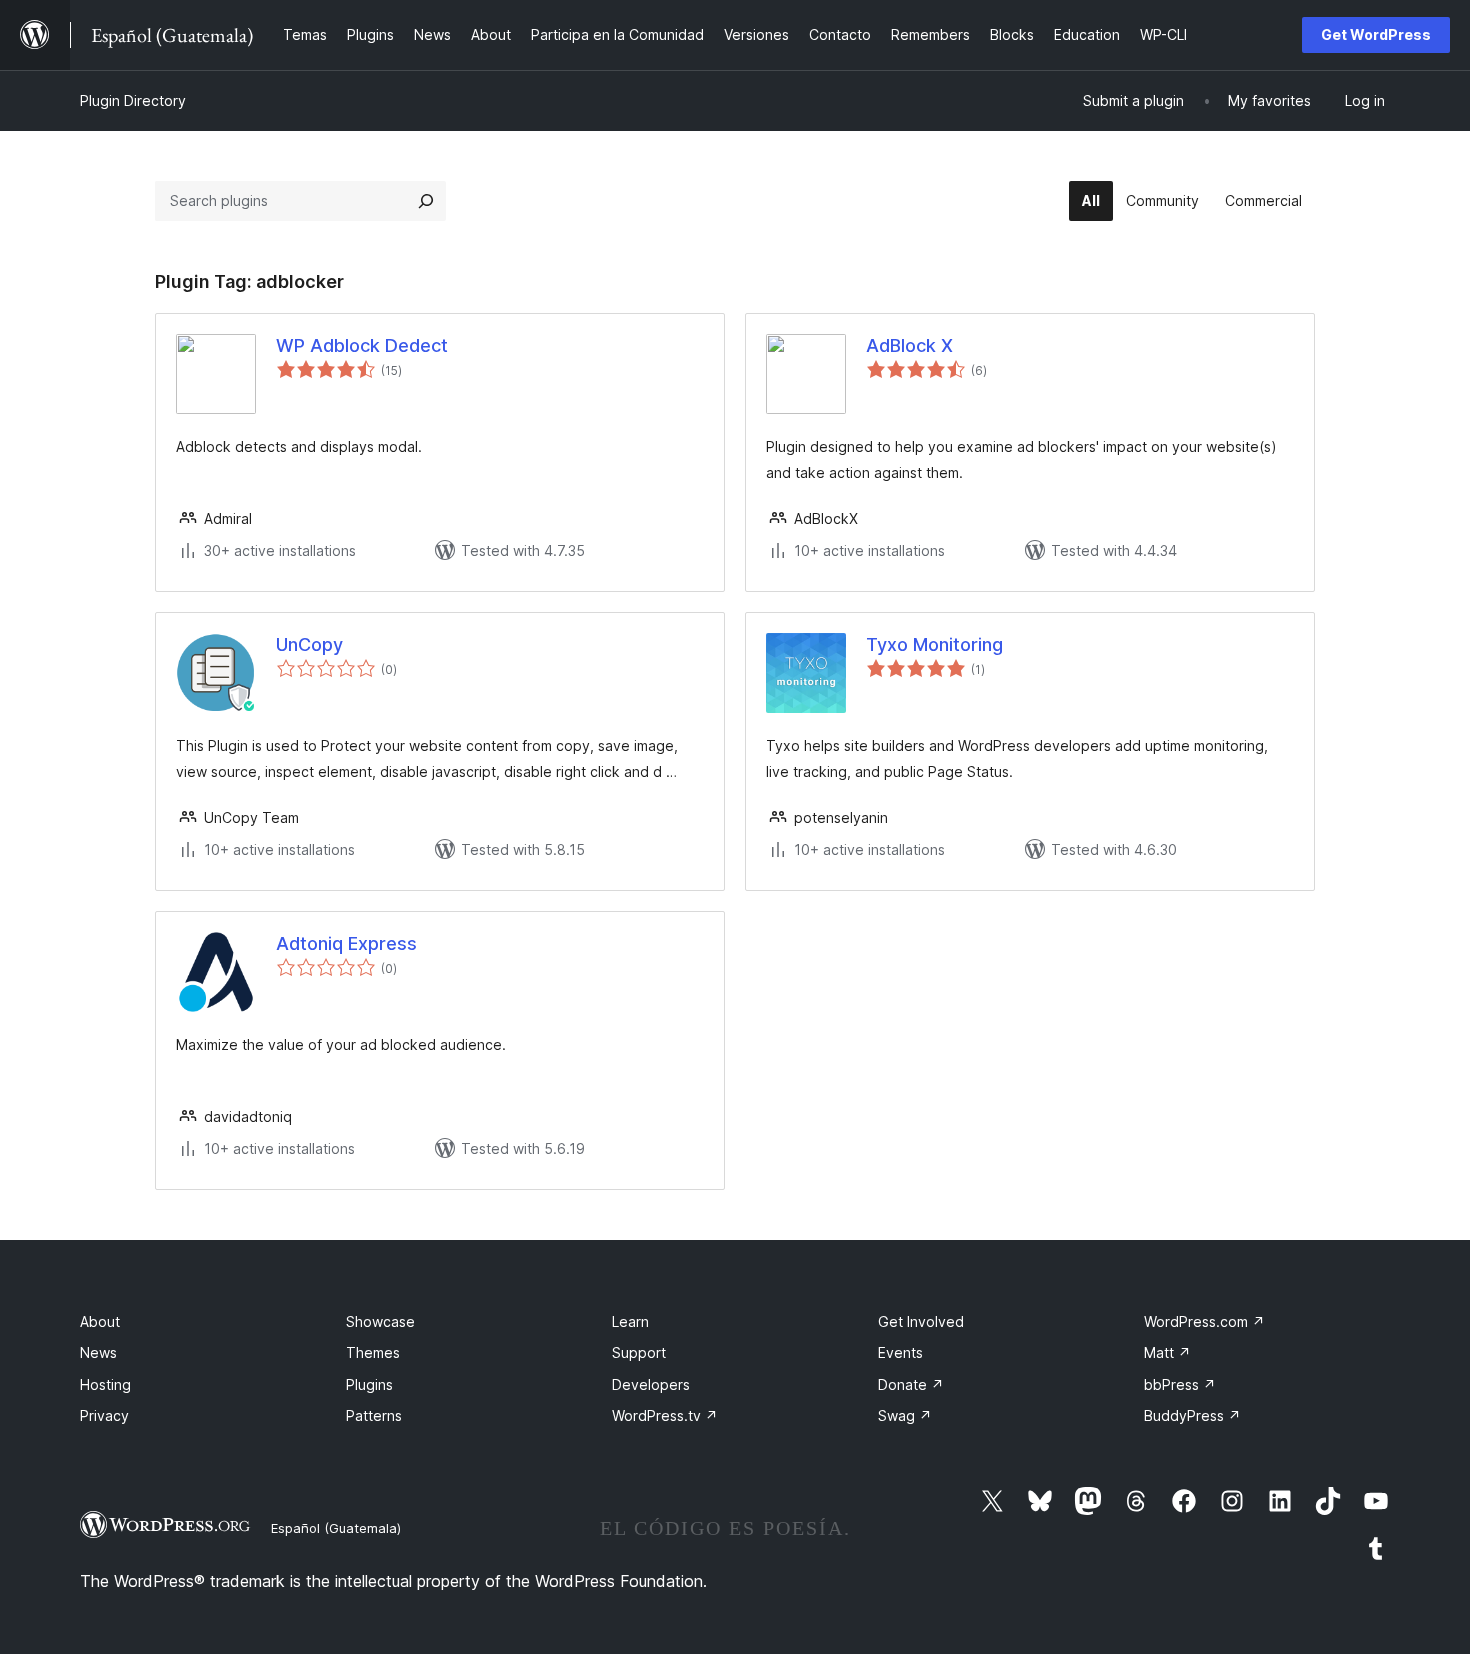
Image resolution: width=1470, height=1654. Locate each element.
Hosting (105, 1384)
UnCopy (309, 644)
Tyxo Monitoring (934, 644)
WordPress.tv (665, 1415)
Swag (905, 1415)
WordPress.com (1204, 1321)
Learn (630, 1321)
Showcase (380, 1321)
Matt (1167, 1352)
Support (639, 1352)
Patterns (374, 1415)
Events (900, 1352)
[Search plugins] (426, 201)
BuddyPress (1192, 1415)
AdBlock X (909, 345)
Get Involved (921, 1321)
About (100, 1321)
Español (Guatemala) (336, 1528)
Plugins (369, 1384)
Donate (911, 1384)
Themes (373, 1352)
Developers (651, 1384)
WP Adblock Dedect (362, 345)
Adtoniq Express (346, 943)
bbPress (1180, 1384)
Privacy (104, 1415)
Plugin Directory (133, 100)
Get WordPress (1376, 34)
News (98, 1352)
